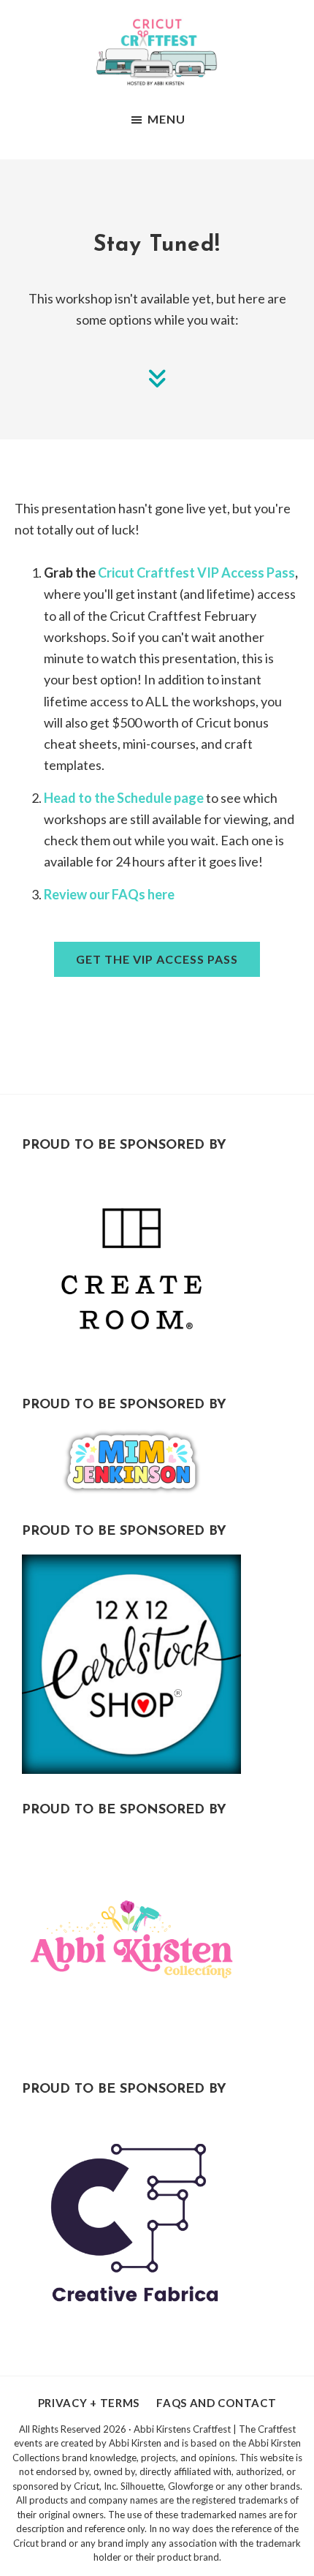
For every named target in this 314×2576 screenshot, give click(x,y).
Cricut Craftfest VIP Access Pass (196, 573)
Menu (166, 119)
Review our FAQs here (109, 894)
